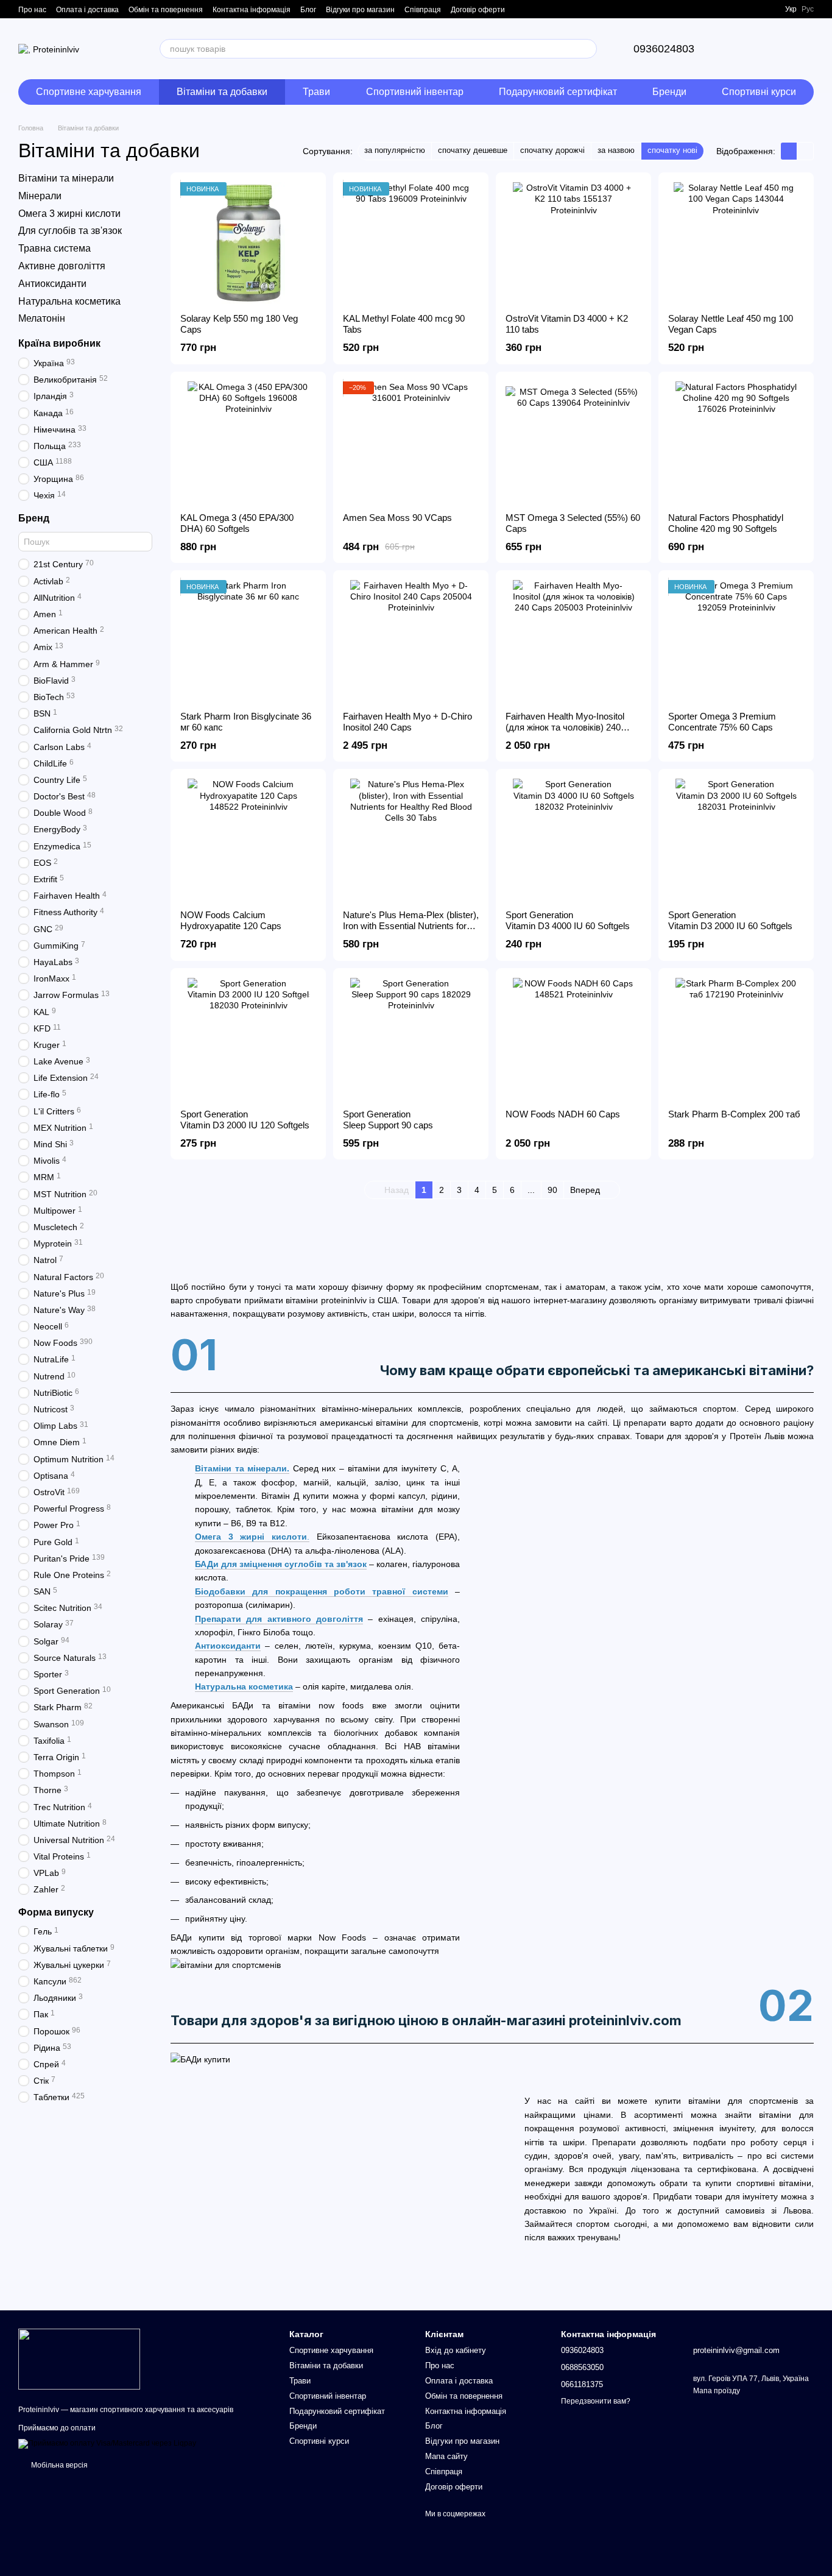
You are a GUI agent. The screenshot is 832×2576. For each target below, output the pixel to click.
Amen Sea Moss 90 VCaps (397, 518)
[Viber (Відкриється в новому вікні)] (768, 9)
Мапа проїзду (717, 2391)
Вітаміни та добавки (222, 92)
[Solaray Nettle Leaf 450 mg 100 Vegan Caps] (736, 243)
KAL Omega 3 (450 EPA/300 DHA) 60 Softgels (237, 523)
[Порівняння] (741, 49)
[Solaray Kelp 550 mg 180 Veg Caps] (248, 243)
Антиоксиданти (52, 284)
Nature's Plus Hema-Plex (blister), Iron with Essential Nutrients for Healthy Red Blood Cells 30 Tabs (411, 926)
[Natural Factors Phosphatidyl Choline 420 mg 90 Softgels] (736, 442)
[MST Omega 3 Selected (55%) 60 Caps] (573, 442)
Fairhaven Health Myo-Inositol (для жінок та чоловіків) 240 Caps (565, 727)
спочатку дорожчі (552, 150)
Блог (308, 10)
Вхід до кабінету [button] (456, 2350)
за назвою (616, 150)
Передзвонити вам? (596, 2401)
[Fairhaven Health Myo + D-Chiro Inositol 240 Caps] (411, 641)
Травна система (55, 248)
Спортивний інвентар (415, 92)
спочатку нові (672, 150)
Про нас (32, 10)
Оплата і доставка (87, 10)
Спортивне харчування (89, 92)
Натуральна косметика (69, 301)
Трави (316, 92)
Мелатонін (42, 319)
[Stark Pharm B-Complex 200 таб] (736, 1039)
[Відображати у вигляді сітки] (789, 151)
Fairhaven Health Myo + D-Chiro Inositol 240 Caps (407, 722)
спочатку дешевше (473, 150)
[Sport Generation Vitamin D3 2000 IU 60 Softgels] (736, 840)
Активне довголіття (62, 266)
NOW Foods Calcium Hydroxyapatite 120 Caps (231, 920)
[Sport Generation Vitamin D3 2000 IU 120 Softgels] (248, 1039)
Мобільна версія (58, 2465)
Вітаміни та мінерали (66, 178)
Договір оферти (478, 10)
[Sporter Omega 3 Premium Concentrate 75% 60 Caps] (736, 641)
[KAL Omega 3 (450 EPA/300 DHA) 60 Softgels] (248, 442)
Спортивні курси (759, 92)
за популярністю (395, 150)
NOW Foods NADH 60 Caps (563, 1114)
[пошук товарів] (587, 49)
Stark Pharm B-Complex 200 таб (734, 1114)
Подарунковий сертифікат (558, 92)
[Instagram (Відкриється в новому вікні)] (753, 9)
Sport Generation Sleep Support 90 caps (388, 1120)
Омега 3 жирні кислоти (69, 214)
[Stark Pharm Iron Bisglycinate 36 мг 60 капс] (248, 641)
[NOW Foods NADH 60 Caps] (573, 1039)
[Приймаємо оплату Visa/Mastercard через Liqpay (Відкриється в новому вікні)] (107, 2444)
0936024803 (664, 49)
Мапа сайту (446, 2456)
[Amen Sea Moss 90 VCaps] (411, 442)
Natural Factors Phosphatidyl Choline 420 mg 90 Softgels (726, 523)
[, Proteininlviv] (79, 2358)
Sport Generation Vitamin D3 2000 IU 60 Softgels (730, 920)
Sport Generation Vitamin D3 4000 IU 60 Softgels (568, 920)
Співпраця (423, 10)
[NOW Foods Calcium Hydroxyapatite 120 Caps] (248, 840)
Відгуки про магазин (360, 10)
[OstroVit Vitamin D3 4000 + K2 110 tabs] (573, 243)
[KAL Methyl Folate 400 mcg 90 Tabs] (411, 243)
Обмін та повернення (166, 10)
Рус (808, 9)
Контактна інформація (252, 10)
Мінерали (40, 196)
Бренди (669, 92)
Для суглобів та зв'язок (70, 231)
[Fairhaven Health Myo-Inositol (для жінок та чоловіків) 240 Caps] (573, 641)
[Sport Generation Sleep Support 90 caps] (411, 1039)
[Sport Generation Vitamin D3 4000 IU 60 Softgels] (573, 840)
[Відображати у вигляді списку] (805, 151)
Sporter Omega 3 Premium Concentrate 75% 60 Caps (722, 722)
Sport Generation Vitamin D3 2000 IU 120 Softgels (245, 1120)
